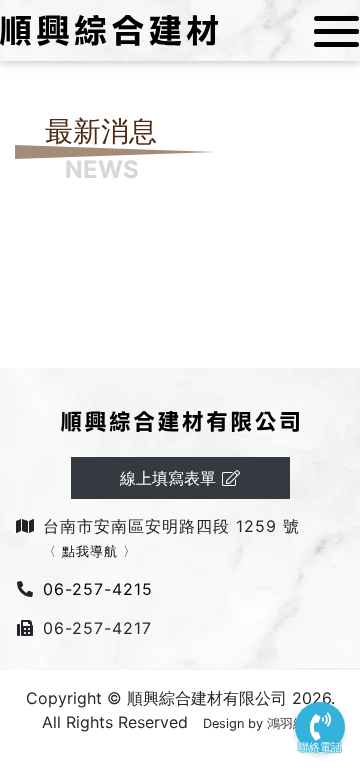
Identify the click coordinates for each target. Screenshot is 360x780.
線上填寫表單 (170, 478)
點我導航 (90, 551)
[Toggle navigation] (330, 31)
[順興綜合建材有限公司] (109, 29)
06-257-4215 (98, 589)
